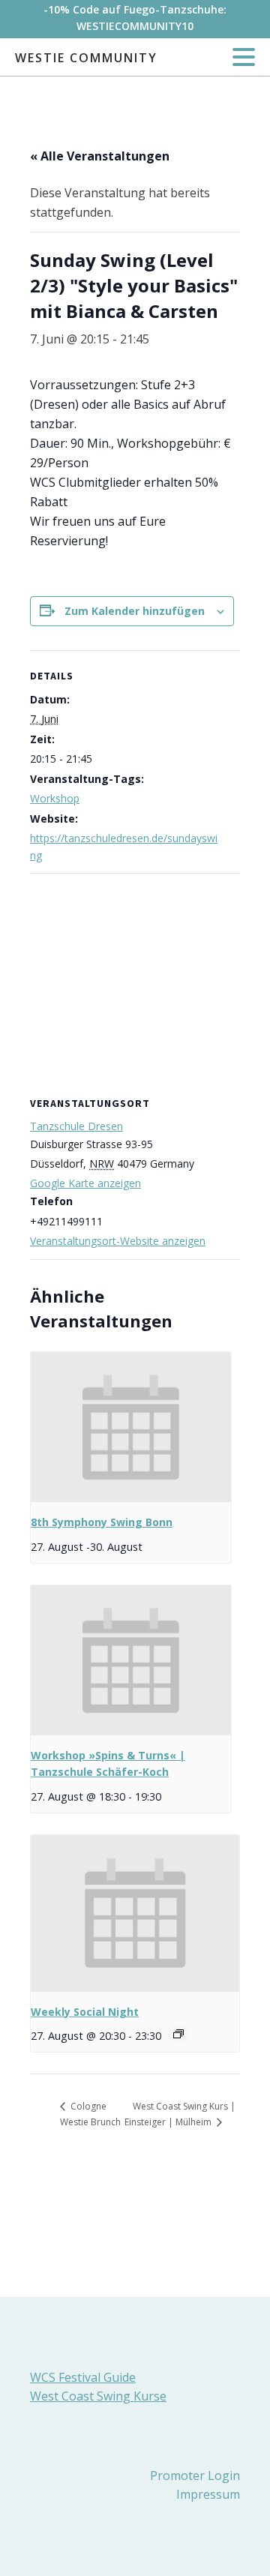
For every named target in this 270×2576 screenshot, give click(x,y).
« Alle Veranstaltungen (100, 156)
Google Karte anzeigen (85, 1183)
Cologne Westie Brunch (90, 2114)
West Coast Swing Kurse (98, 2396)
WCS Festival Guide (83, 2377)
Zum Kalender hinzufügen (135, 611)
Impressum (208, 2494)
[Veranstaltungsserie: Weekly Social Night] (178, 2034)
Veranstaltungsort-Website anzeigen (118, 1241)
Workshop (55, 798)
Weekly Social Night (85, 2012)
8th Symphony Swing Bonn (102, 1522)
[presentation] (131, 1427)
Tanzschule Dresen (76, 1126)
